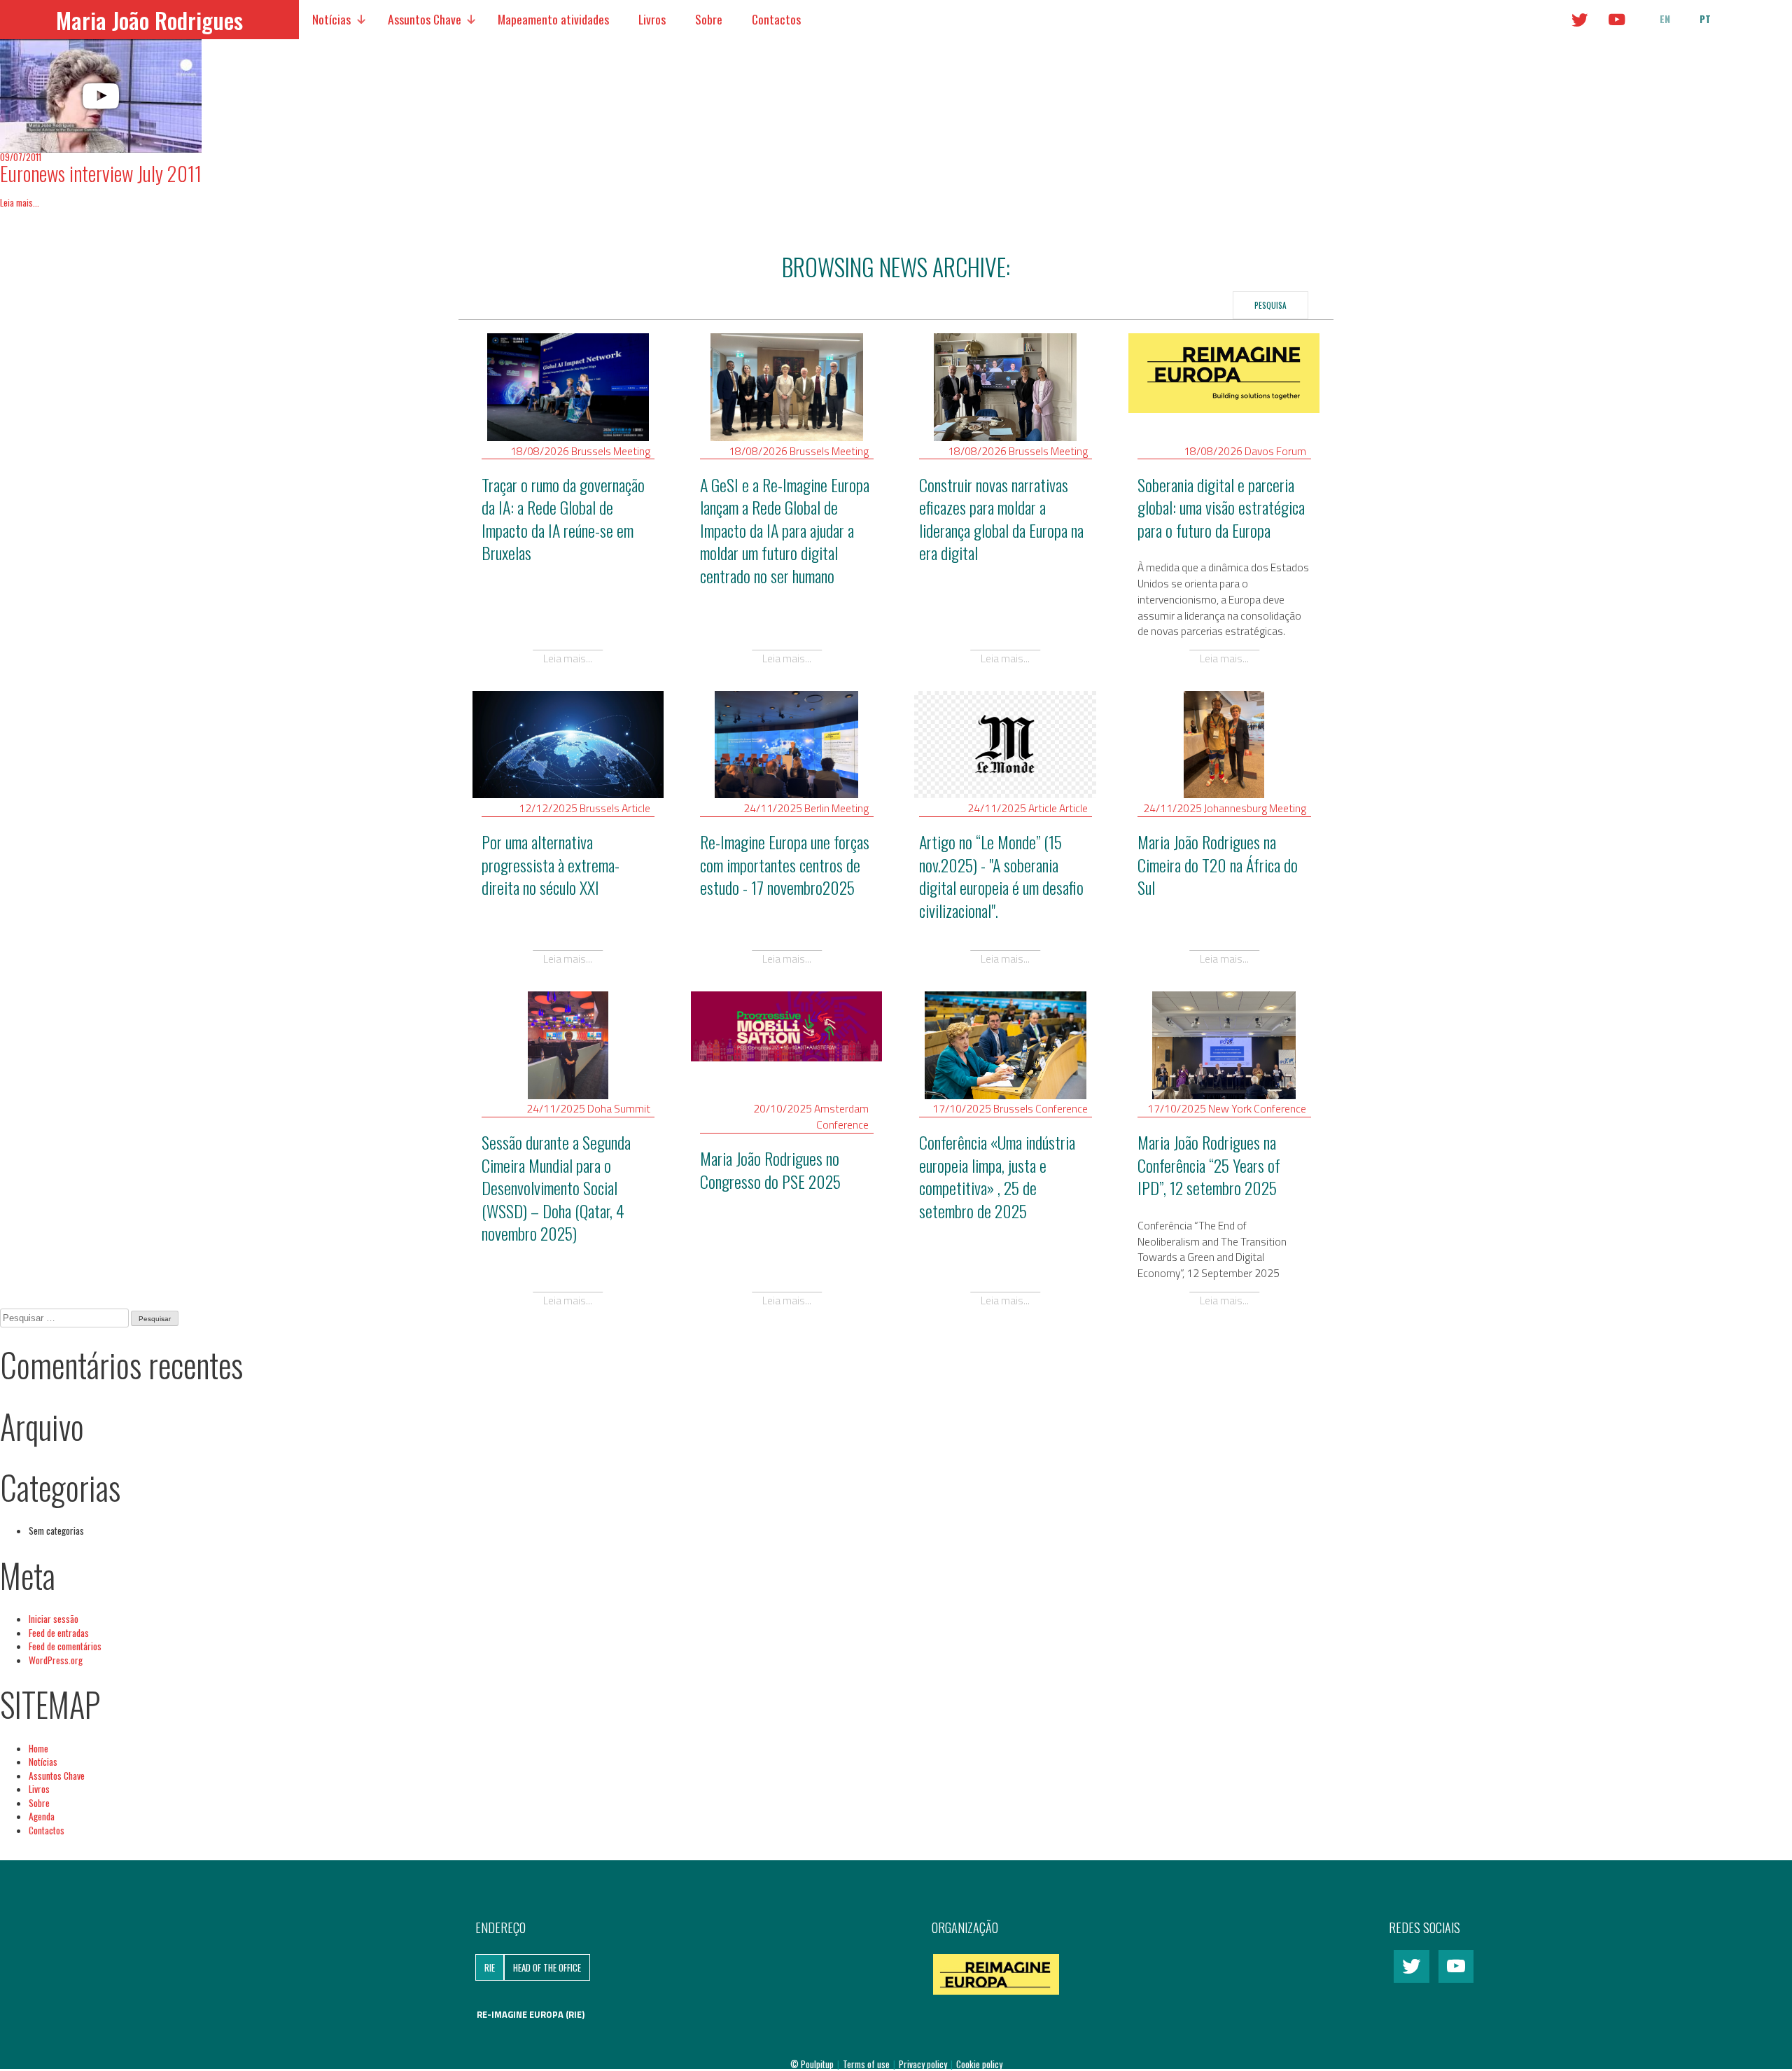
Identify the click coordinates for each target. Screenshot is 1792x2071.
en (1665, 19)
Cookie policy (979, 2064)
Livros (652, 19)
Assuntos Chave (425, 19)
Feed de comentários (65, 1646)
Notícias (331, 19)
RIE (490, 1967)
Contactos (776, 19)
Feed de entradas (59, 1633)
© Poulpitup (812, 2064)
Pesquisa (1270, 305)
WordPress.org (56, 1660)
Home (38, 1748)
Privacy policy (924, 2064)
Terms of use (867, 2064)
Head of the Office (547, 1967)
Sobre (709, 19)
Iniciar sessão (54, 1619)
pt (1705, 19)
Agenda (42, 1816)
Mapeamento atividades (553, 19)
